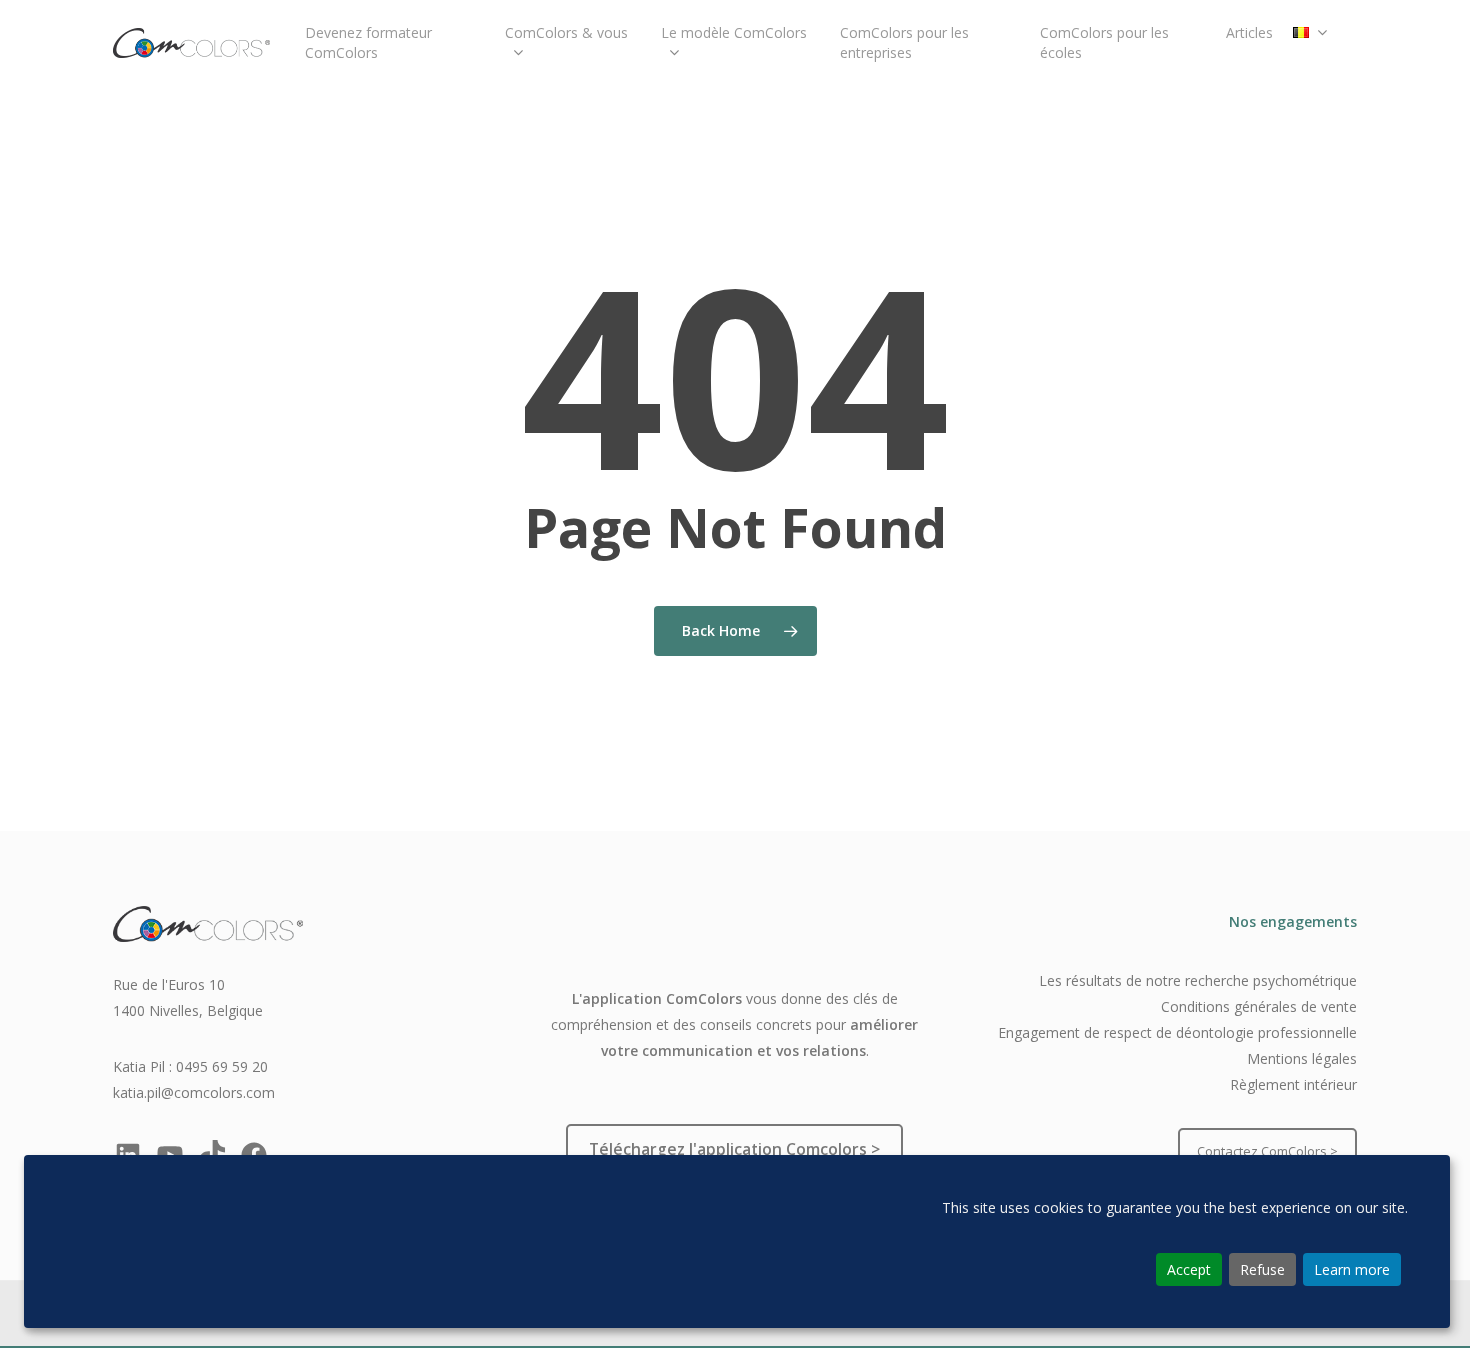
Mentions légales (1302, 1058)
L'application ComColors (657, 998)
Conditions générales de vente (1259, 1006)
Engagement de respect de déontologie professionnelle (1177, 1032)
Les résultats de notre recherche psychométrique (1198, 980)
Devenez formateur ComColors (368, 42)
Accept (1189, 1269)
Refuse (1262, 1269)
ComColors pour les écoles (1104, 42)
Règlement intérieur (1293, 1084)
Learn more (1352, 1269)
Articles (1249, 32)
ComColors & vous (566, 32)
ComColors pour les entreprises (904, 42)
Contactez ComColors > (1267, 1151)
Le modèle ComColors (734, 32)
